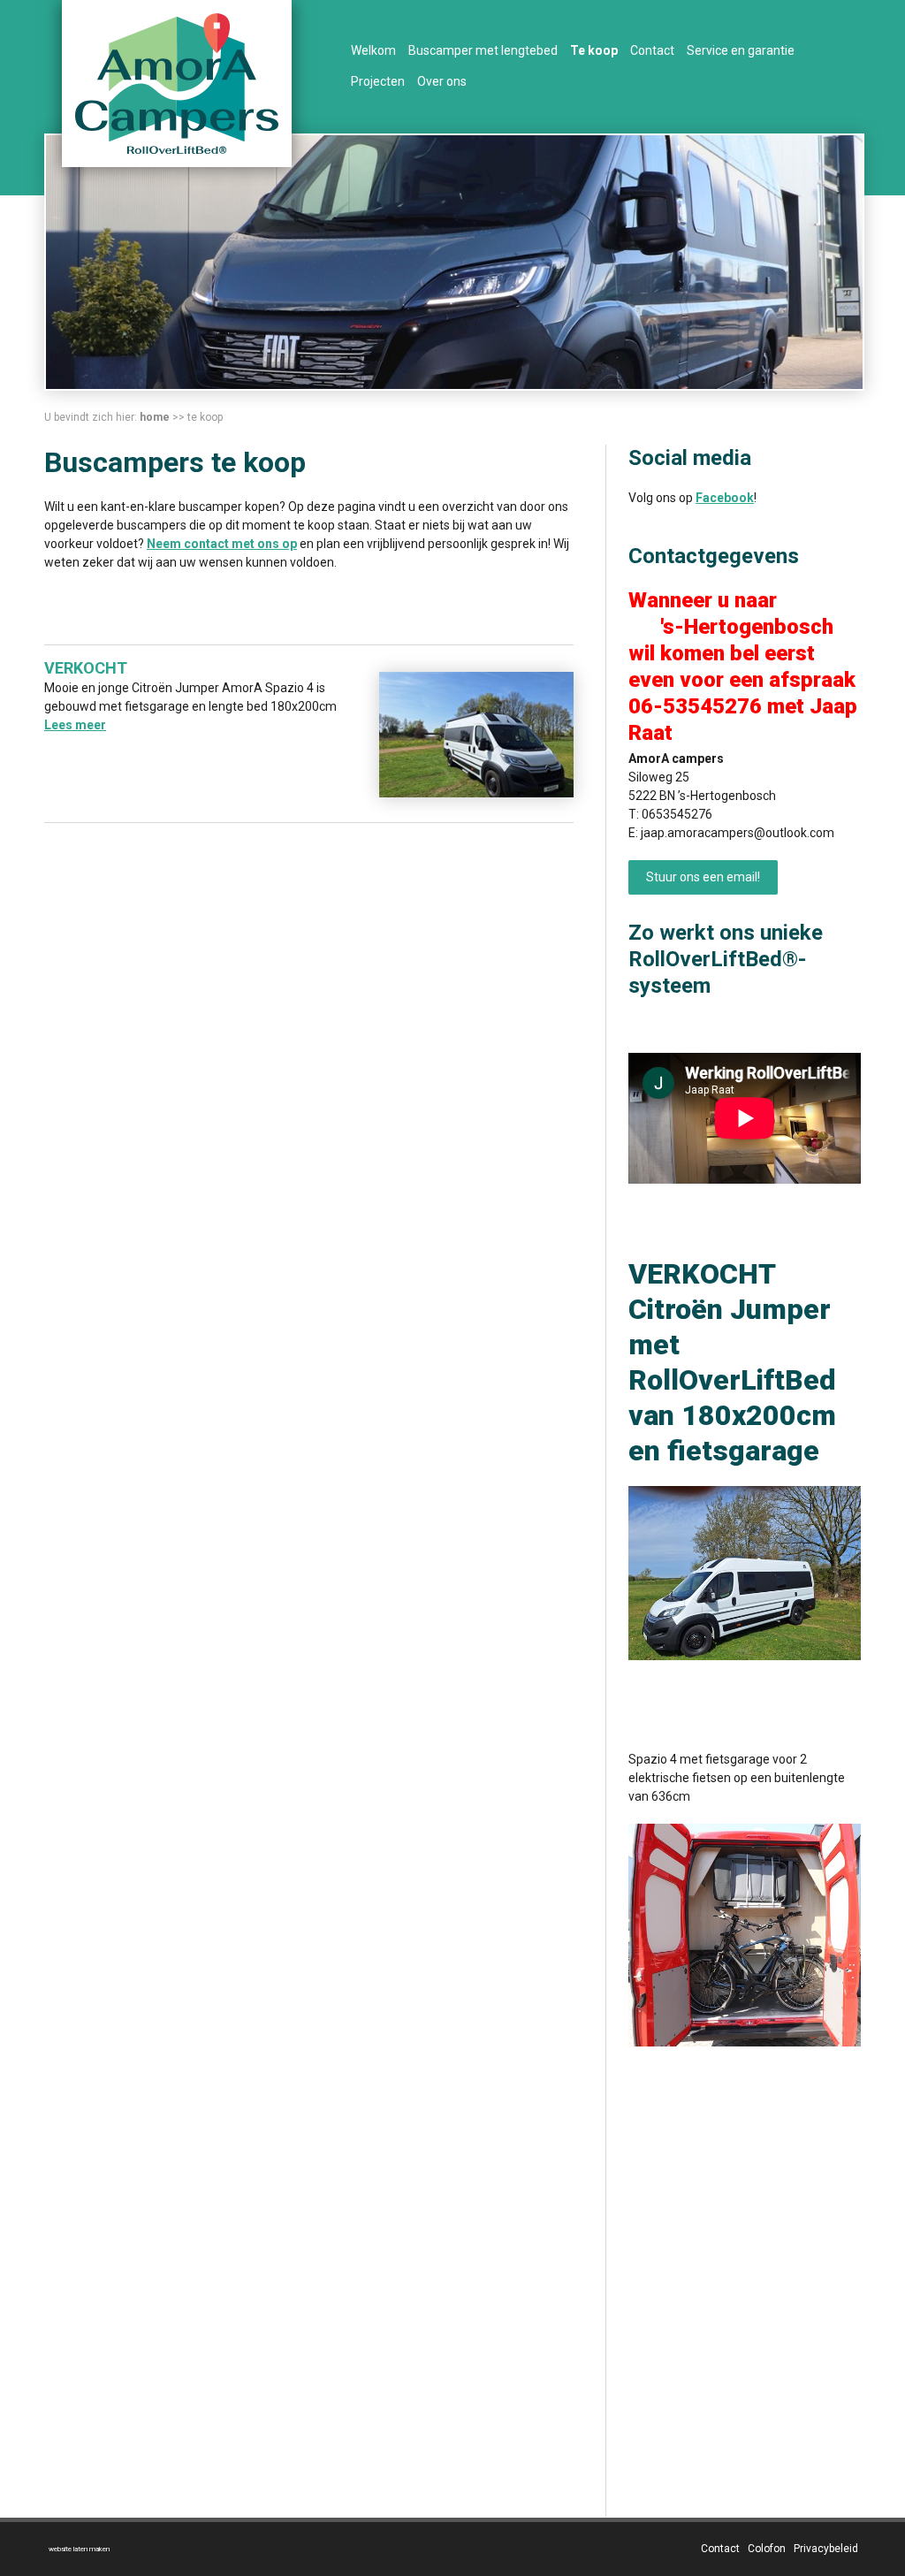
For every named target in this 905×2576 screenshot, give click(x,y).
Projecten (378, 81)
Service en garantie (741, 50)
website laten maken (79, 2549)
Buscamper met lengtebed (483, 50)
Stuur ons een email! (703, 877)
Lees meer (75, 725)
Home (155, 417)
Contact (652, 50)
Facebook (725, 498)
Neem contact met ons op (222, 544)
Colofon (767, 2549)
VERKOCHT (86, 668)
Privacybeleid (826, 2549)
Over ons (442, 81)
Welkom (373, 50)
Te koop (594, 50)
